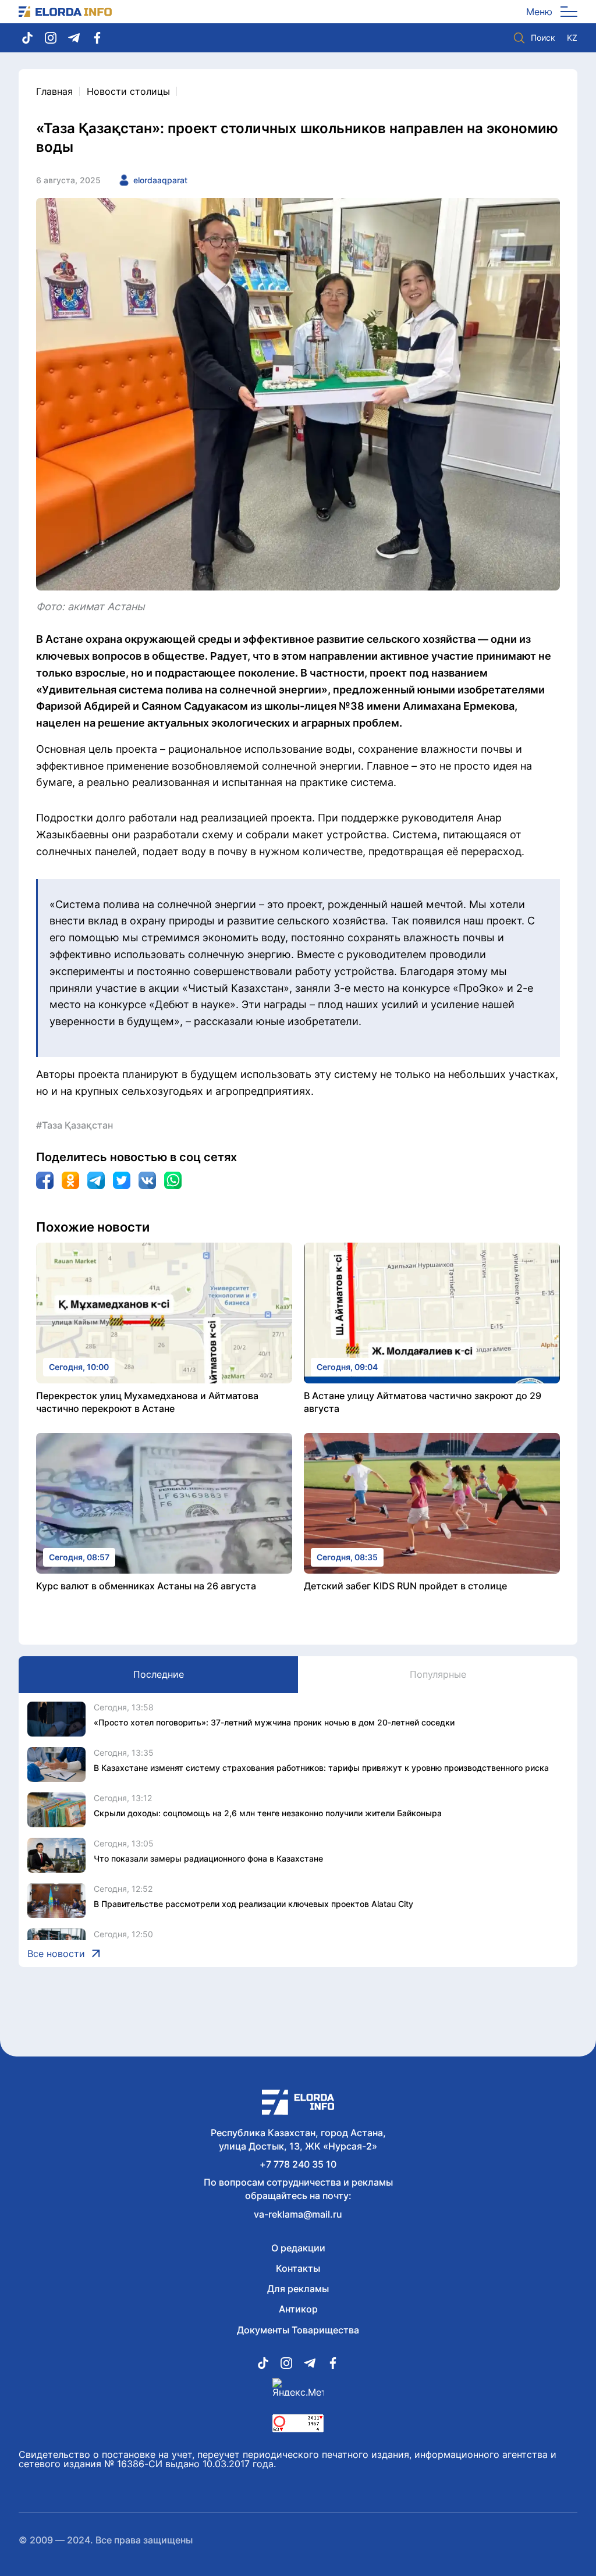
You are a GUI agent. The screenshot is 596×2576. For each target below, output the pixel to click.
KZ (572, 38)
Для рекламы (298, 2289)
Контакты (298, 2268)
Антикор (298, 2309)
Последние (159, 1674)
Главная (54, 91)
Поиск (543, 38)
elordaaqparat (160, 180)
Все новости (56, 1954)
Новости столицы (128, 91)
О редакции (298, 2248)
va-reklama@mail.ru (298, 2214)
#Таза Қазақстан (74, 1125)
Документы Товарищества (298, 2330)
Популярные (438, 1674)
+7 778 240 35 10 (298, 2164)
